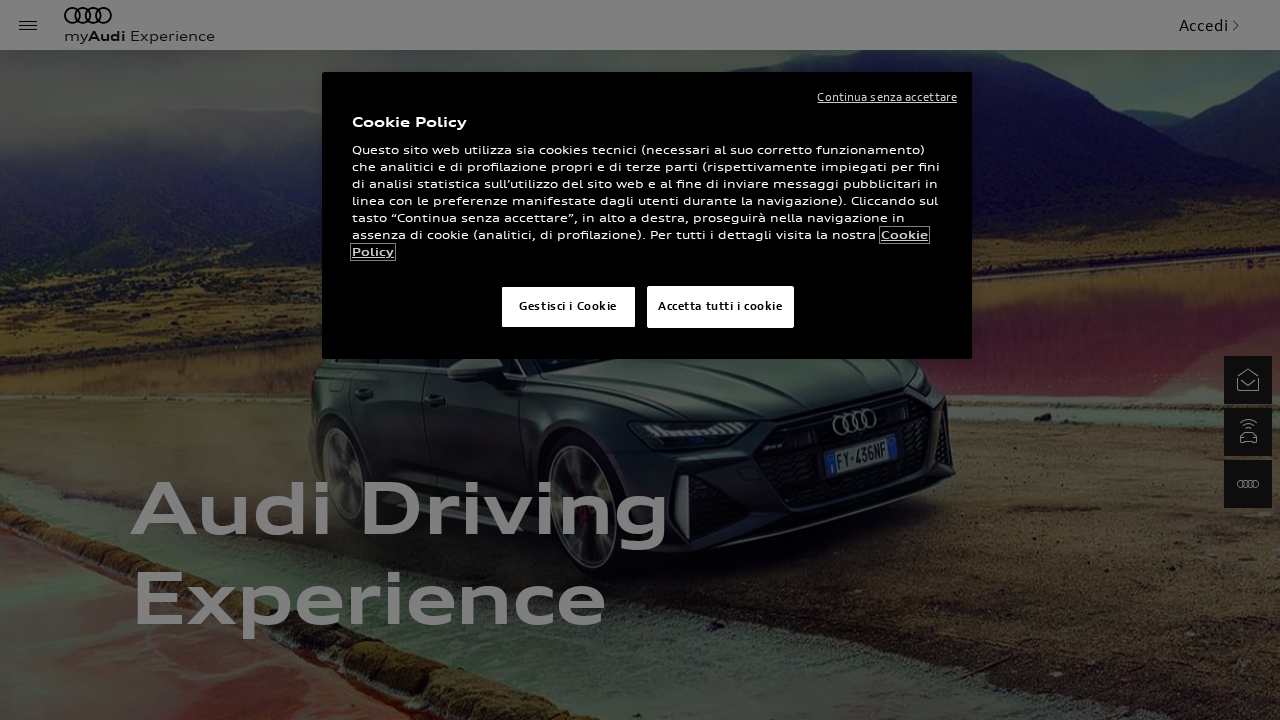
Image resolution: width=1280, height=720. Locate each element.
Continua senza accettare (887, 97)
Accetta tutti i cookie (720, 306)
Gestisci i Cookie (568, 306)
